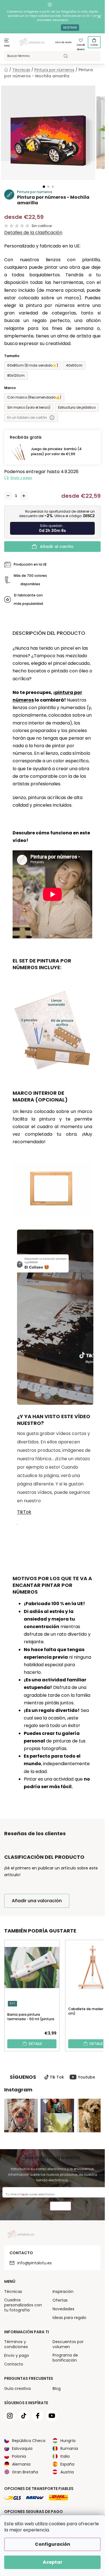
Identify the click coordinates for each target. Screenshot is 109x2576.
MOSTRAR (70, 28)
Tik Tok (57, 2077)
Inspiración (63, 2292)
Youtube (87, 2077)
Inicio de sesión (63, 42)
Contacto (14, 2364)
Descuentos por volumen (68, 2344)
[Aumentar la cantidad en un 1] (24, 496)
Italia (65, 2456)
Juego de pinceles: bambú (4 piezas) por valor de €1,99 (56, 451)
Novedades (63, 2309)
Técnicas (13, 2292)
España (67, 2464)
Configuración (53, 2544)
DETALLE (35, 2044)
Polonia (19, 2456)
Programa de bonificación (65, 2358)
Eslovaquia (22, 2448)
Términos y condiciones (16, 2344)
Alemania (21, 2464)
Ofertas (60, 2300)
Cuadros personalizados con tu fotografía (23, 2305)
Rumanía (69, 2448)
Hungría (68, 2441)
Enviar (61, 2207)
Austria (67, 2472)
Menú (7, 46)
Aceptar (53, 2562)
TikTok (24, 1512)
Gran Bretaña (25, 2472)
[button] (44, 187)
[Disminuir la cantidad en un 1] (8, 496)
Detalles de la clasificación (33, 233)
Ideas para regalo (69, 2318)
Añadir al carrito (57, 547)
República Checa (29, 2441)
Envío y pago (21, 478)
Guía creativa (17, 2388)
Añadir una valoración (37, 1901)
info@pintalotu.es (35, 2263)
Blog (57, 2388)
